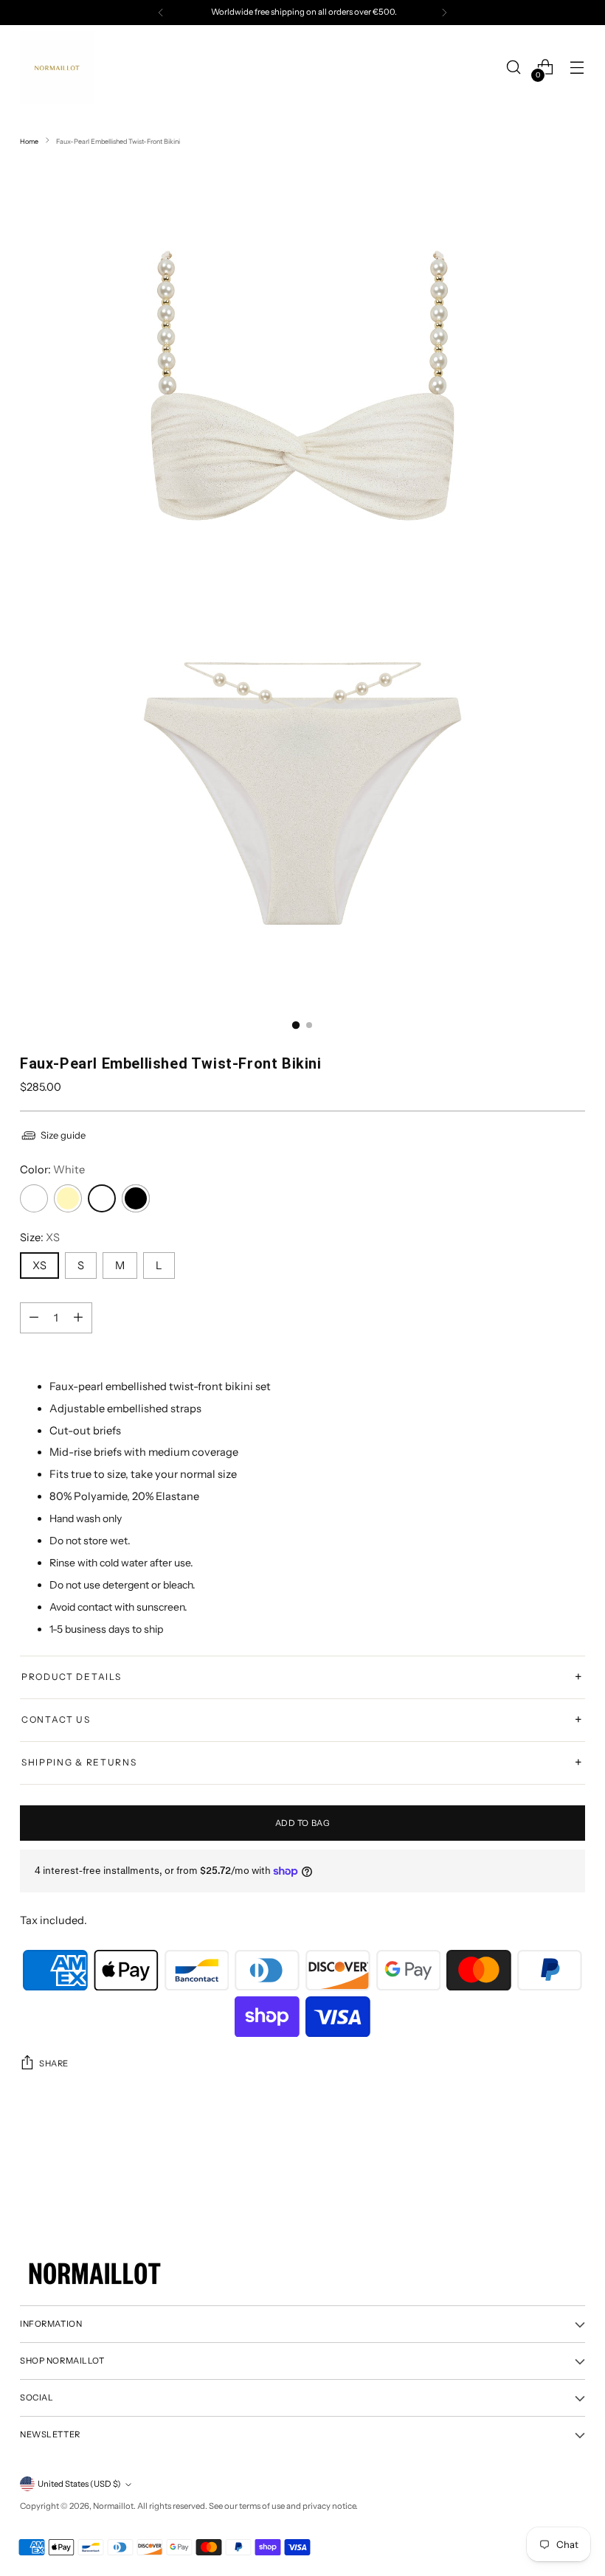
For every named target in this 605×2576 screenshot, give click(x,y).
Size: (40, 1237)
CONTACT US (302, 1720)
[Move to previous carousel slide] (539, 2153)
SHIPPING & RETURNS (302, 1763)
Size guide (63, 1135)
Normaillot (113, 2506)
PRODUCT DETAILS (302, 1677)
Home (29, 141)
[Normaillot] (57, 67)
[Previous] (161, 13)
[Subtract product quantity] (78, 1318)
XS (39, 1266)
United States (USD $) (79, 2484)
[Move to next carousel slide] (573, 2153)
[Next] (444, 13)
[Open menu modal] (577, 67)
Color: (52, 1170)
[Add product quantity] (34, 1318)
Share (54, 2063)
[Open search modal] (514, 67)
